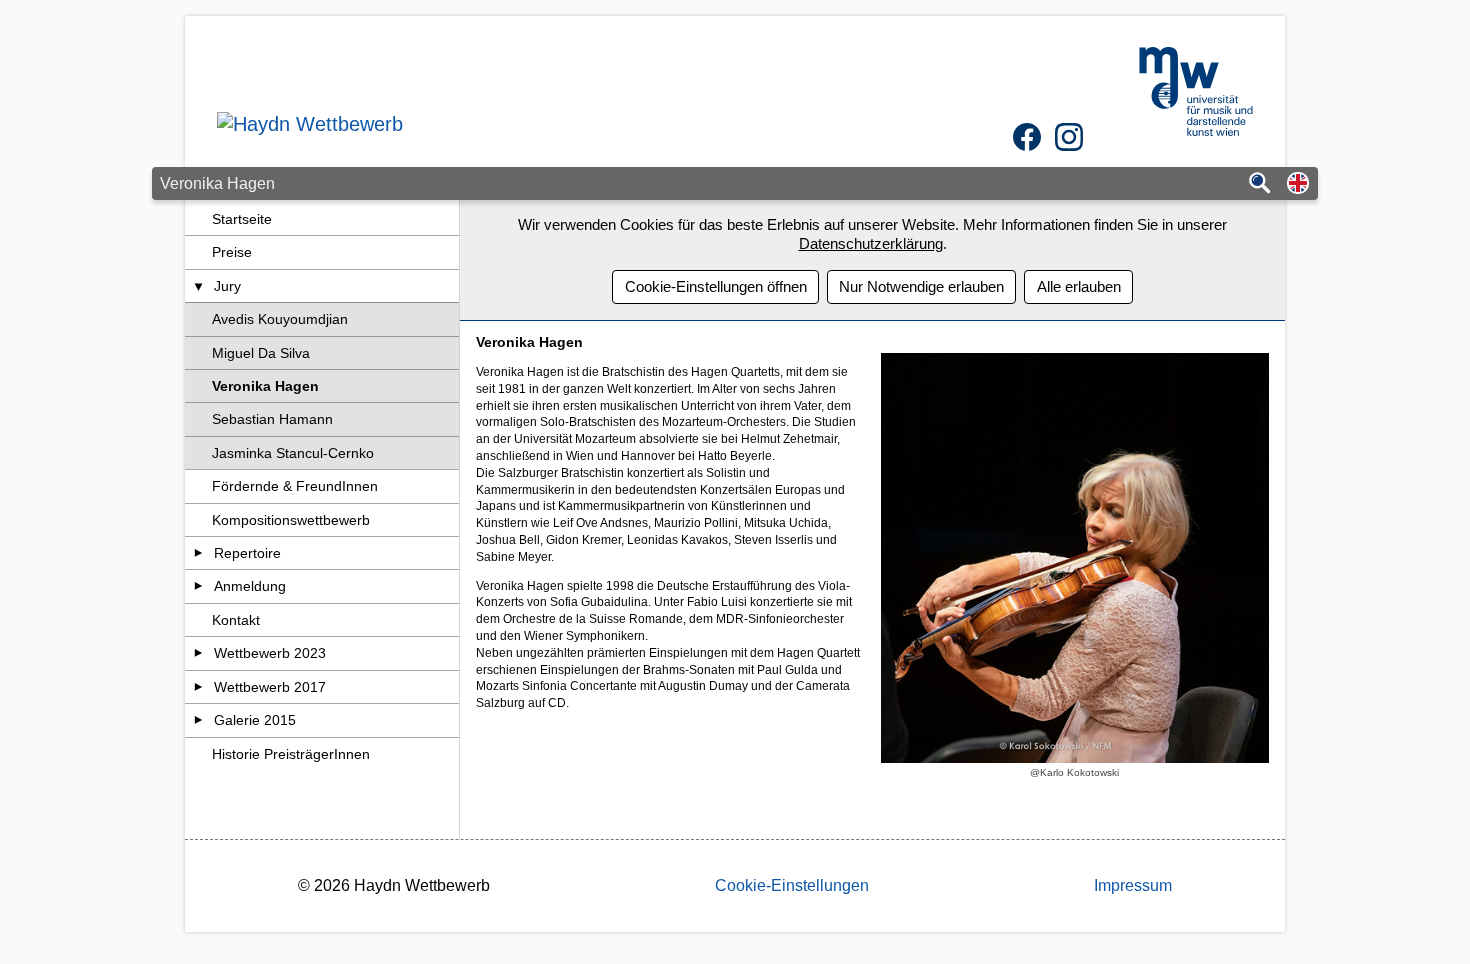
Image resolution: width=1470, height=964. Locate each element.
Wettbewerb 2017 (270, 687)
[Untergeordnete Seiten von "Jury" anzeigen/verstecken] (198, 286)
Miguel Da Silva (261, 353)
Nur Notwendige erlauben (921, 286)
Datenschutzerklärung (871, 243)
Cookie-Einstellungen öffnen (716, 286)
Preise (232, 252)
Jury (227, 286)
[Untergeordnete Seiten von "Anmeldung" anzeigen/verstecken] (198, 586)
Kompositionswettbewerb (291, 520)
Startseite (242, 219)
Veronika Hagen (265, 386)
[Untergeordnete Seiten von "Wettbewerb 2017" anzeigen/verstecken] (198, 687)
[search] (1260, 184)
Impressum (1133, 885)
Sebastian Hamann (272, 419)
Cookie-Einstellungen (792, 885)
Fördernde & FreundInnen (295, 486)
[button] (1298, 184)
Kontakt (236, 620)
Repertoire (247, 553)
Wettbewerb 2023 (270, 653)
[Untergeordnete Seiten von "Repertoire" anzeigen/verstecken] (198, 553)
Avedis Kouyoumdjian (280, 319)
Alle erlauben (1079, 286)
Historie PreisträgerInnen (291, 754)
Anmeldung (250, 586)
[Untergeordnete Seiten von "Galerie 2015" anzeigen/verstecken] (198, 720)
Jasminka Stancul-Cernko (293, 453)
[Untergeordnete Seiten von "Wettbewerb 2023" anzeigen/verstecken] (198, 653)
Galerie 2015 (255, 720)
